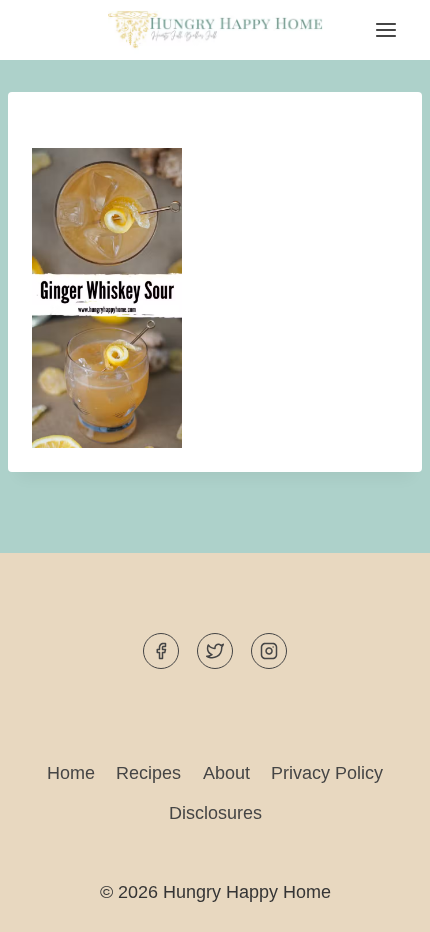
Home (71, 773)
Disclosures (215, 813)
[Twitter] (215, 651)
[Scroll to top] (378, 900)
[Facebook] (161, 651)
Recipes (148, 773)
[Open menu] (385, 30)
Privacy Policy (327, 773)
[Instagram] (269, 651)
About (226, 773)
